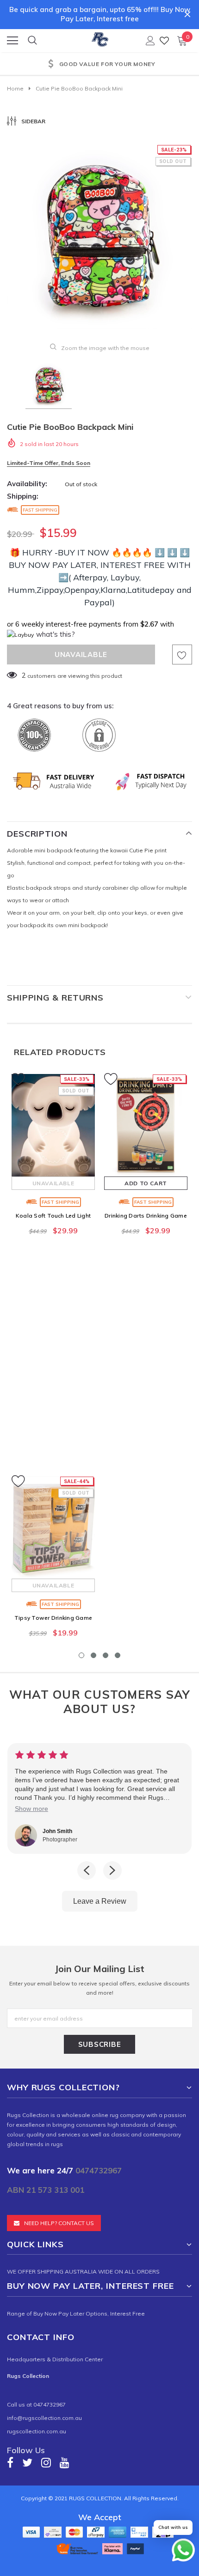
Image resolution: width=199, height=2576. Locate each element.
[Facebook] (10, 2462)
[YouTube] (65, 2462)
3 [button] (106, 1655)
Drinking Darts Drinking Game (146, 1216)
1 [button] (81, 1655)
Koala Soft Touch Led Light (53, 1216)
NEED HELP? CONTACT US (59, 2223)
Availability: (27, 484)
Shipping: (23, 496)
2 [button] (93, 1655)
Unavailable (53, 1183)
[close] (187, 14)
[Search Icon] (32, 41)
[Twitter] (27, 2462)
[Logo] (100, 38)
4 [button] (118, 1655)
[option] (99, 65)
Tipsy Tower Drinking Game (53, 1618)
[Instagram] (46, 2462)
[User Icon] (150, 41)
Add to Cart (146, 1183)
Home (15, 88)
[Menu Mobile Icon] (12, 41)
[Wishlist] (164, 40)
